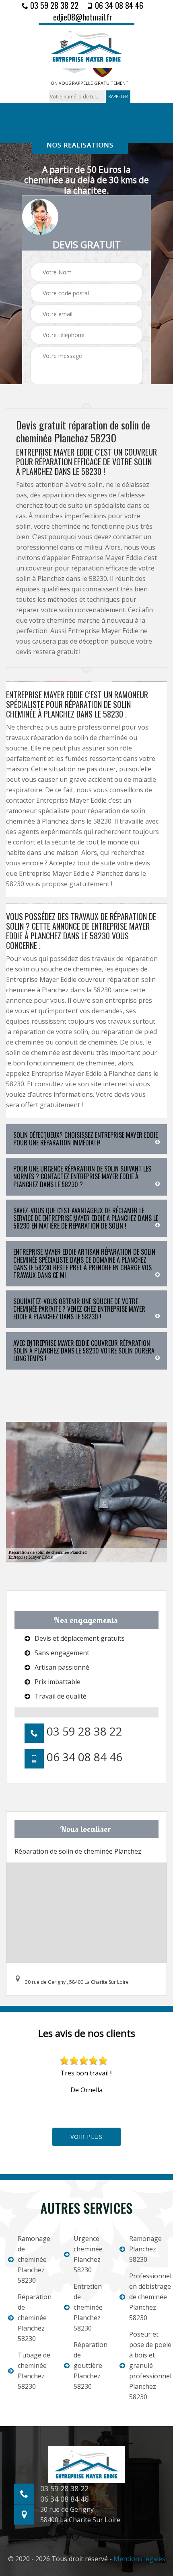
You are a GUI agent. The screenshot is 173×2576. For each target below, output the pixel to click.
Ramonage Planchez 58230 (145, 2249)
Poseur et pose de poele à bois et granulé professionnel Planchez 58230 (147, 2365)
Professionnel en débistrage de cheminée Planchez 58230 (147, 2297)
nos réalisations (80, 145)
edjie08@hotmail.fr (83, 17)
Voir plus (86, 2137)
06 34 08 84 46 (118, 5)
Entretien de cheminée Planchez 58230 (88, 2307)
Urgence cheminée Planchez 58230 (88, 2254)
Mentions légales (139, 2559)
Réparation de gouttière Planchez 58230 (91, 2365)
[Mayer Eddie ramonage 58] (86, 46)
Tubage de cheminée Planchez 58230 (34, 2371)
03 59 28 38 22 (53, 5)
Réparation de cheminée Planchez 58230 (35, 2318)
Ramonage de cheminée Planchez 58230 (34, 2259)
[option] (86, 2075)
